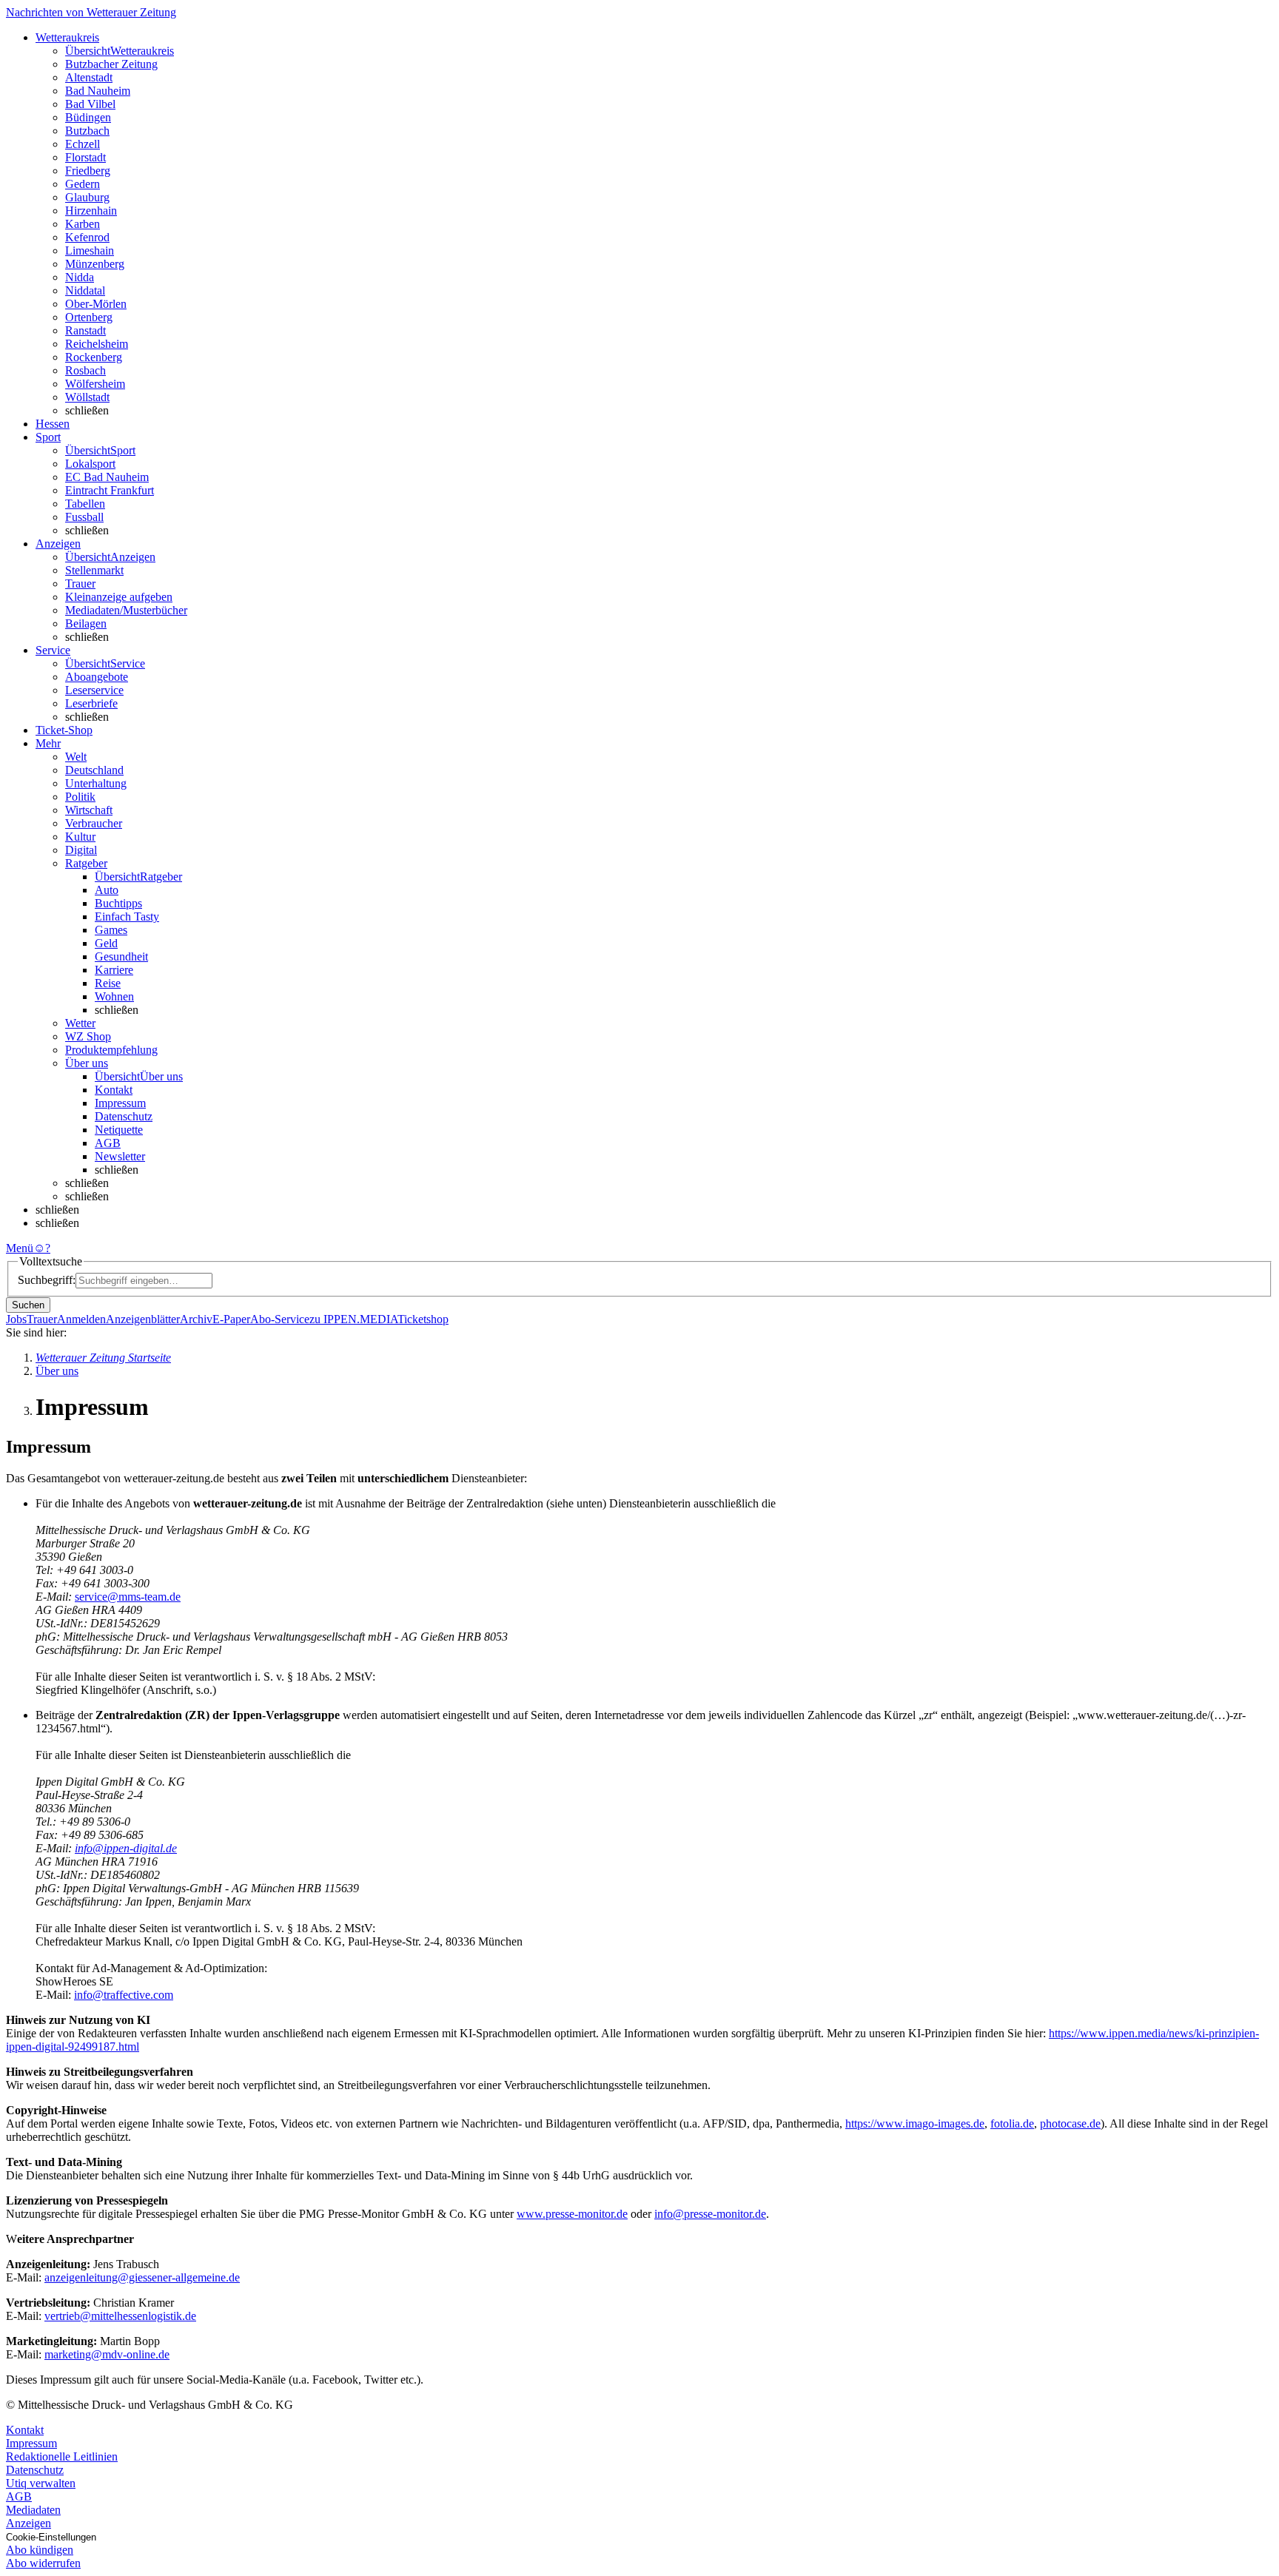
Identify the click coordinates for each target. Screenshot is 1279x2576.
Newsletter (120, 1156)
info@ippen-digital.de (126, 1848)
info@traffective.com (124, 1995)
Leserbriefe (91, 703)
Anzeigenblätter (143, 1319)
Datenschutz (124, 1116)
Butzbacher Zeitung (111, 64)
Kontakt (114, 1090)
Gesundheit (121, 956)
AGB (108, 1143)
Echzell (83, 144)
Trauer (80, 584)
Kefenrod (87, 237)
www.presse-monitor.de (572, 2214)
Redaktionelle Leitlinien (62, 2456)
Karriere (114, 970)
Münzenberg (95, 264)
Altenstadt (89, 77)
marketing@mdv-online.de (107, 2354)
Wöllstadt (87, 397)
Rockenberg (94, 357)
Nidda (80, 277)
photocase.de (1070, 2123)
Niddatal (85, 290)
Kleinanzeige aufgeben (119, 597)
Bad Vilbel (90, 104)
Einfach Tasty (127, 917)
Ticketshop (423, 1319)
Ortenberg (89, 317)
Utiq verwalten (41, 2483)
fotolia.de (1012, 2123)
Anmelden (81, 1319)
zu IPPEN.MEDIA (353, 1319)
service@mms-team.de (128, 1597)
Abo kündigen (40, 2550)
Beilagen (86, 623)
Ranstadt (85, 330)
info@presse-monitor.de (710, 2214)
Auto (107, 890)
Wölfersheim (95, 384)
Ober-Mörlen (96, 304)
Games (111, 930)
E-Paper (231, 1319)
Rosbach (85, 370)
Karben (83, 224)
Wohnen (114, 996)
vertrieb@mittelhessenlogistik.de (120, 2316)
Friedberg (88, 171)
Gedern (83, 184)
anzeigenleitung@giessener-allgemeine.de (142, 2277)
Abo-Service (280, 1319)
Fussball (84, 517)
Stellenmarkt (94, 570)
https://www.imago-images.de (915, 2123)
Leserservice (94, 690)
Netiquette (119, 1130)
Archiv (196, 1319)
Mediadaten (33, 2510)
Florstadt (85, 157)
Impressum (120, 1103)
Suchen (28, 1305)
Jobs (16, 1319)
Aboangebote (97, 677)
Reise (108, 983)
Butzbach (87, 131)
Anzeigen (28, 2523)
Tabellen (85, 504)
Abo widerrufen (43, 2563)
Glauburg (87, 197)
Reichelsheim (97, 344)
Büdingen (88, 117)
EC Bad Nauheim (107, 477)
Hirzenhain (91, 211)
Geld (106, 943)
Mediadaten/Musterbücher (126, 610)
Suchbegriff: (47, 1280)
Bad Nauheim (98, 91)
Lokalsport (90, 464)
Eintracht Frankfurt (110, 490)
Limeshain (90, 250)
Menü (20, 1248)
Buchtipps (118, 903)
